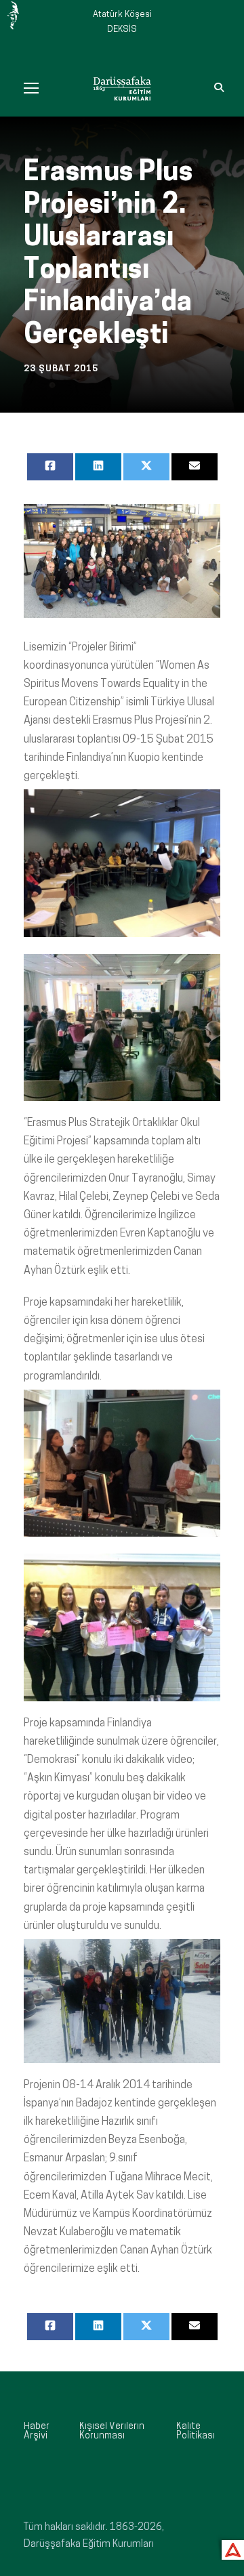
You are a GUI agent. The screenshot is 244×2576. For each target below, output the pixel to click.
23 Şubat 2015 (61, 369)
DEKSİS (122, 29)
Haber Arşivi (37, 2431)
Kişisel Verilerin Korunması (112, 2431)
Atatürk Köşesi (122, 15)
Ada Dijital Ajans (230, 2548)
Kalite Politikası (196, 2431)
